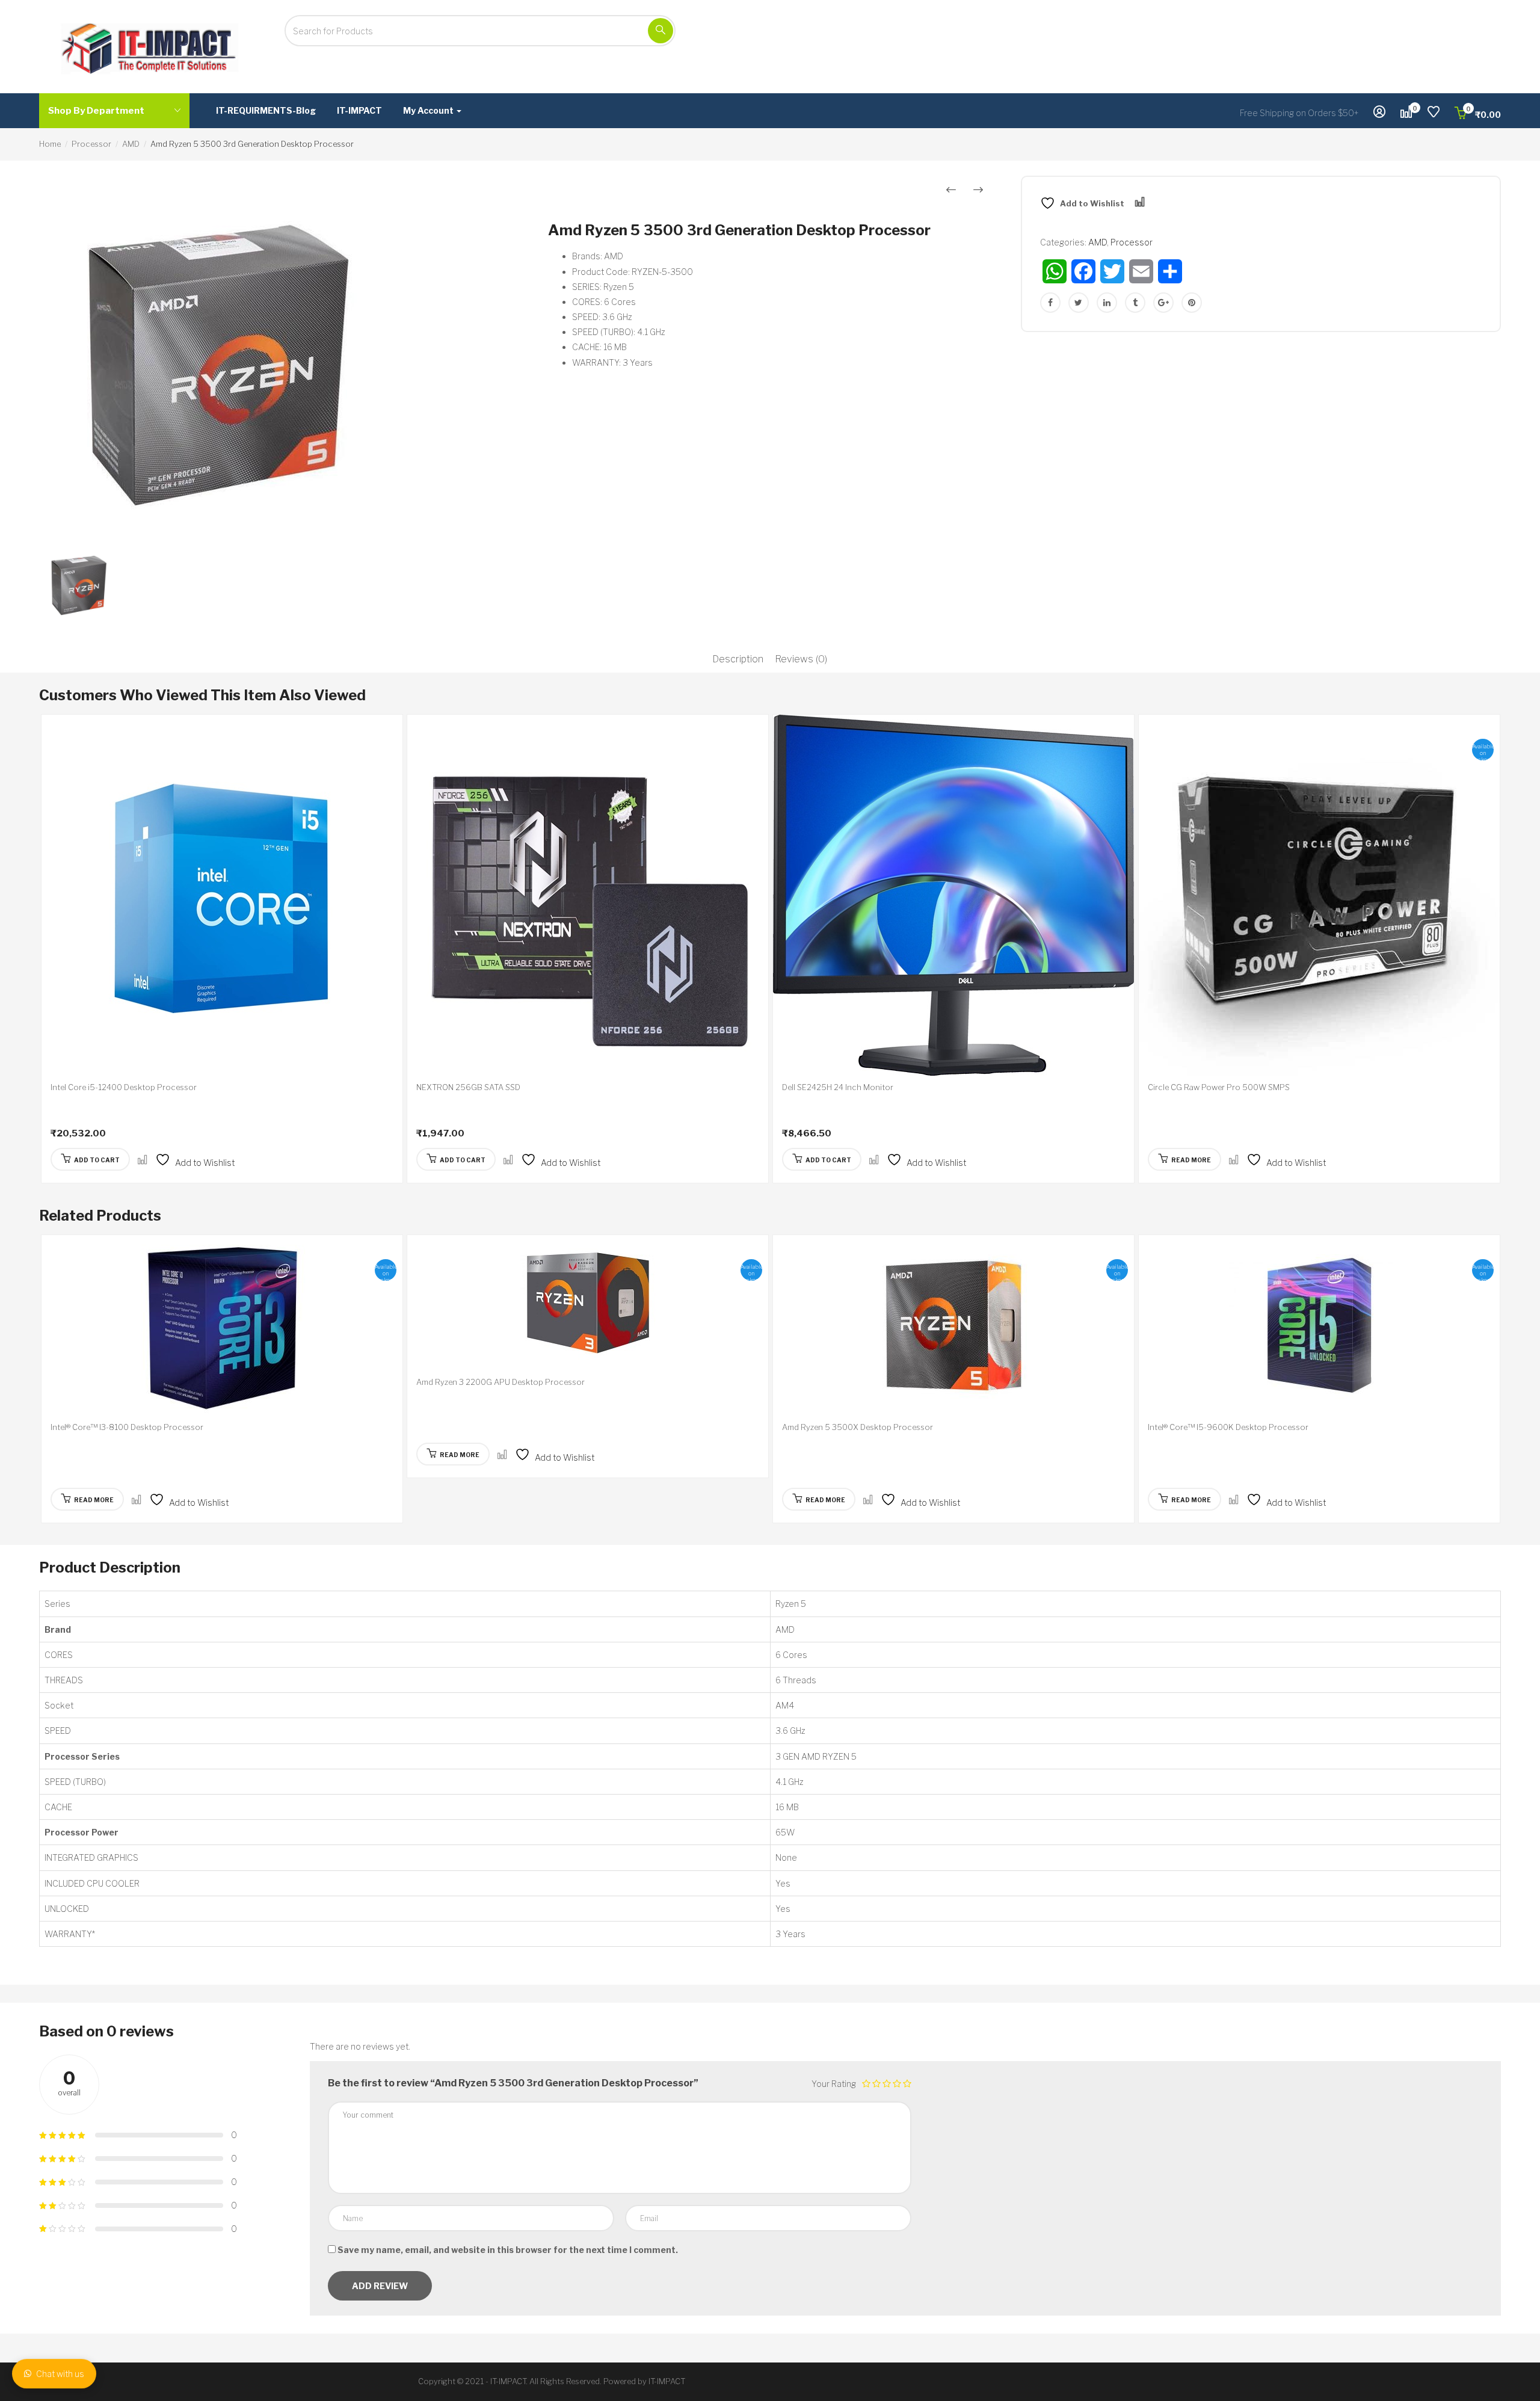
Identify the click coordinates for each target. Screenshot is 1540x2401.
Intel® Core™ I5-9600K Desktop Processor (1228, 1427)
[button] (1478, 115)
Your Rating (834, 2084)
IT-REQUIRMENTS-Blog (266, 110)
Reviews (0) (801, 659)
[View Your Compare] (1406, 113)
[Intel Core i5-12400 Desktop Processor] (222, 895)
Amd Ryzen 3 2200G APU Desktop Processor (500, 1382)
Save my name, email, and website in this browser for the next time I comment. (508, 2250)
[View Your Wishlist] (1434, 113)
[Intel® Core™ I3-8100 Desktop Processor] (222, 1325)
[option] (279, 358)
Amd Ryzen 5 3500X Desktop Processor (858, 1427)
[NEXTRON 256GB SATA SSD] (588, 895)
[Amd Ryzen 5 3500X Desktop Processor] (953, 1325)
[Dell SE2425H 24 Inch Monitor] (953, 895)
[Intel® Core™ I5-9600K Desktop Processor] (1319, 1325)
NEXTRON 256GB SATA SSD (468, 1087)
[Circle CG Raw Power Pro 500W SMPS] (1319, 895)
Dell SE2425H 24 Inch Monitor (838, 1087)
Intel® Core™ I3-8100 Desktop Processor (127, 1427)
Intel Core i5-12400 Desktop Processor (124, 1087)
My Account (429, 110)
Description (738, 659)
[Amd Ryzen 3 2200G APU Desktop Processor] (588, 1303)
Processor (91, 144)
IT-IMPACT (359, 110)
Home (50, 144)
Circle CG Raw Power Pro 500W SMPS (1219, 1087)
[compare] (143, 1160)
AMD (131, 144)
